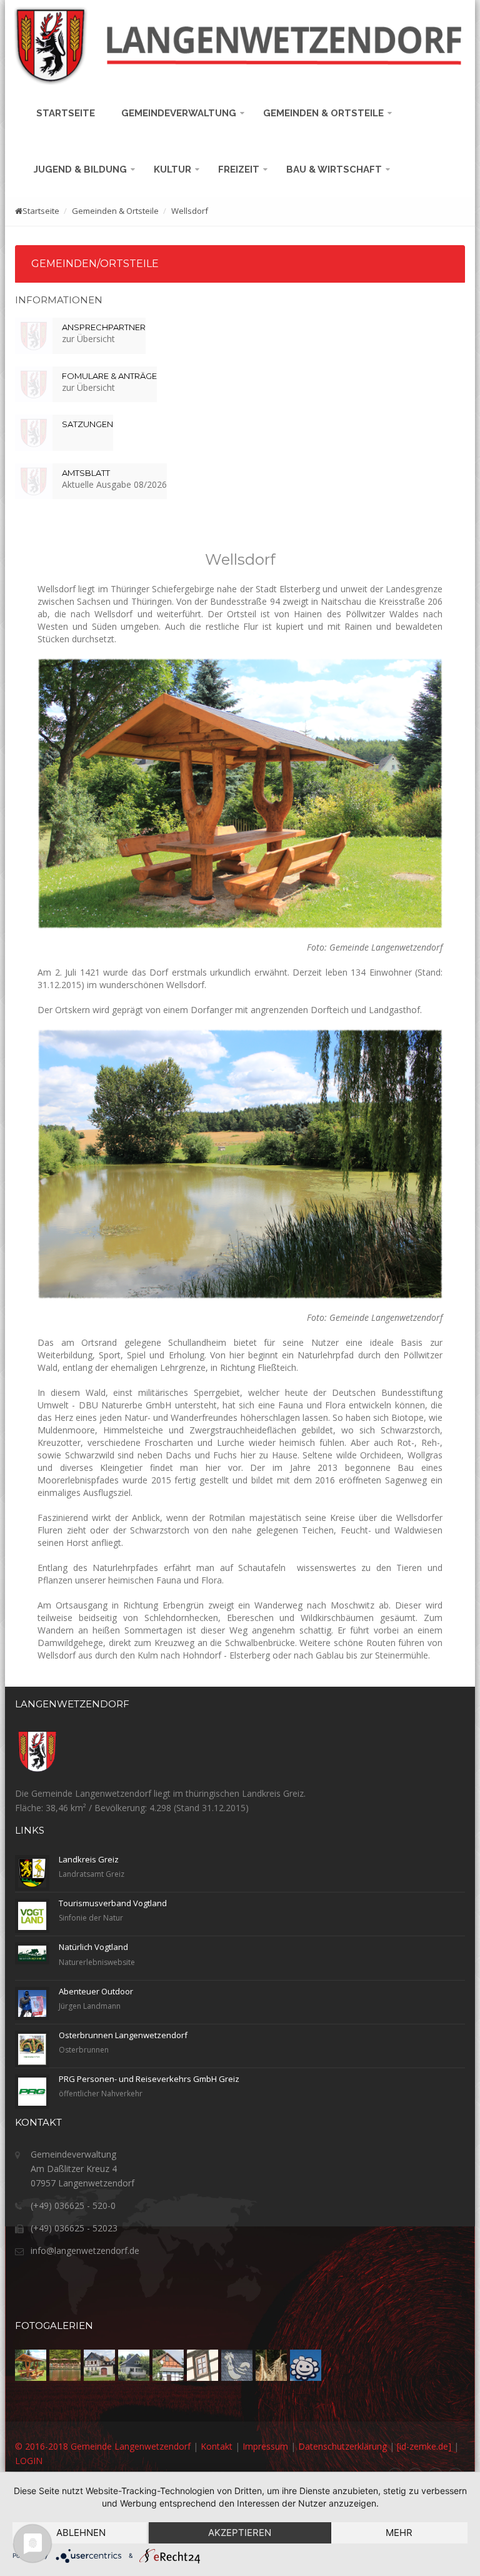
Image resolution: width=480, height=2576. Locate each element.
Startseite (68, 113)
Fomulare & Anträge (109, 376)
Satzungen (87, 424)
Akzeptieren (240, 2533)
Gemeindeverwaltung (180, 113)
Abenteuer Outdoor (96, 1991)
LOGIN (29, 2461)
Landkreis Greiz (89, 1859)
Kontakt (217, 2446)
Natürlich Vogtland (93, 1947)
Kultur (174, 169)
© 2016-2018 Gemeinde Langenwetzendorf (103, 2446)
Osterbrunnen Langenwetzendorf (123, 2035)
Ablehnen (81, 2533)
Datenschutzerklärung (342, 2446)
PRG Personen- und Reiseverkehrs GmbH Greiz (149, 2079)
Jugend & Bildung (82, 169)
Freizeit (240, 169)
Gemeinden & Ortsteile (325, 113)
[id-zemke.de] (424, 2446)
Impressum (265, 2446)
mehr (399, 2533)
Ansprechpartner (104, 327)
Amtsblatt (86, 473)
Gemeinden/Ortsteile (95, 264)
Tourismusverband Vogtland (113, 1903)
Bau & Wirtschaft (335, 169)
